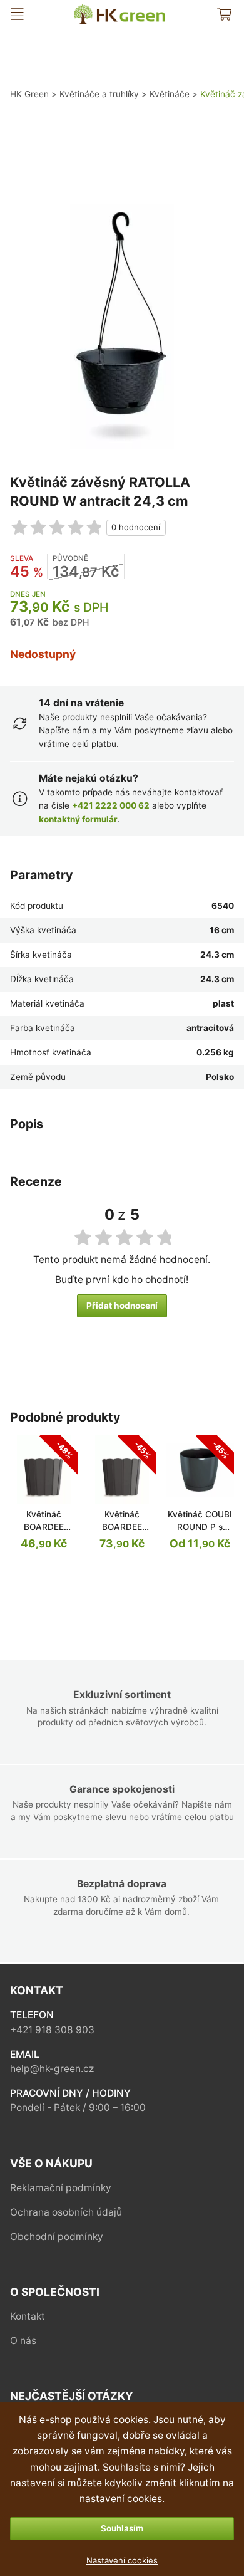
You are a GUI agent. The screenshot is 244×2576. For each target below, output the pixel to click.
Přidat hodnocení (122, 1306)
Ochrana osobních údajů (66, 2212)
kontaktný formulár (78, 819)
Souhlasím (122, 2528)
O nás (23, 2341)
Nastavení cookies (122, 2560)
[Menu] (17, 14)
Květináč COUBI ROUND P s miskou (200, 1526)
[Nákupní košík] (224, 14)
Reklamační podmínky (61, 2188)
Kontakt (28, 2316)
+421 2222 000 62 (111, 805)
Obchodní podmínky (57, 2237)
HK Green (83, 10)
